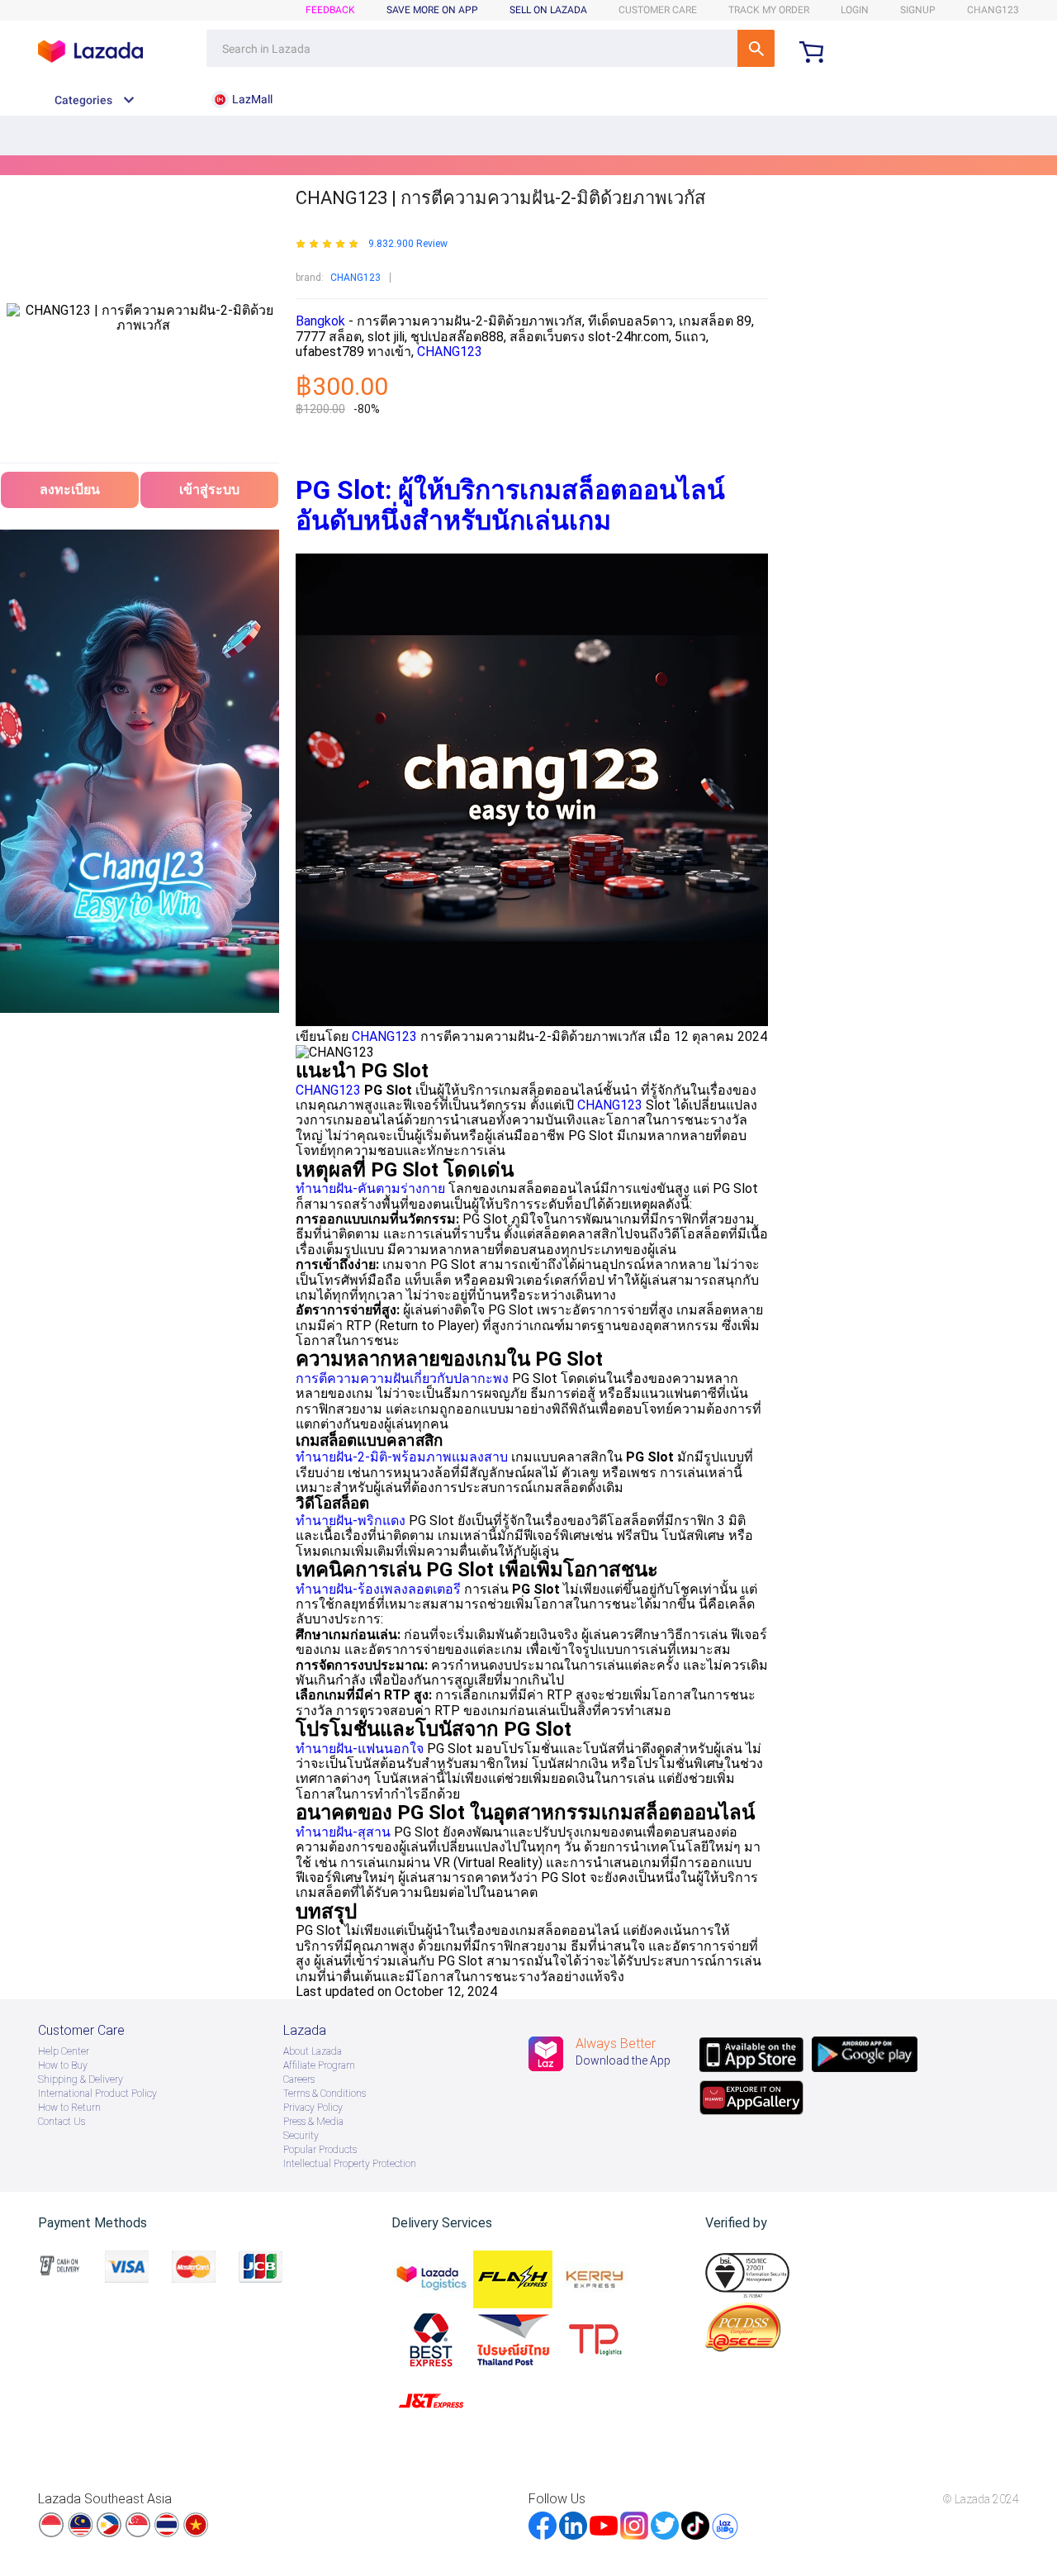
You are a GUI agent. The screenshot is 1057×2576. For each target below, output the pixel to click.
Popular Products (320, 2150)
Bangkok (322, 321)
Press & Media (313, 2122)
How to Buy (63, 2065)
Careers (299, 2079)
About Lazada (313, 2051)
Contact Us (62, 2122)
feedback (330, 10)
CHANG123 (355, 278)
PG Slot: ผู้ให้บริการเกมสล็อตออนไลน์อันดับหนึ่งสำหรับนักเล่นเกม (510, 505)
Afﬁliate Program (319, 2065)
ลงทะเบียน (70, 490)
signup (918, 10)
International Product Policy (97, 2094)
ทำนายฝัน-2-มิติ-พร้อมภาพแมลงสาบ (402, 1457)
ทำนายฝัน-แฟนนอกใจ (360, 1749)
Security (301, 2136)
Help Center (64, 2051)
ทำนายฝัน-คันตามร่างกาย (370, 1188)
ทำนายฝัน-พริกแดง (351, 1521)
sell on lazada (548, 10)
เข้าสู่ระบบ (209, 490)
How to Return (69, 2108)
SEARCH (756, 48)
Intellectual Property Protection (350, 2164)
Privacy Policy (313, 2108)
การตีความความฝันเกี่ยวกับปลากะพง (402, 1378)
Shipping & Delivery (81, 2079)
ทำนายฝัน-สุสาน (343, 1832)
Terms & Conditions (325, 2094)
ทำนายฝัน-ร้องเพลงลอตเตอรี (378, 1589)
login (855, 10)
